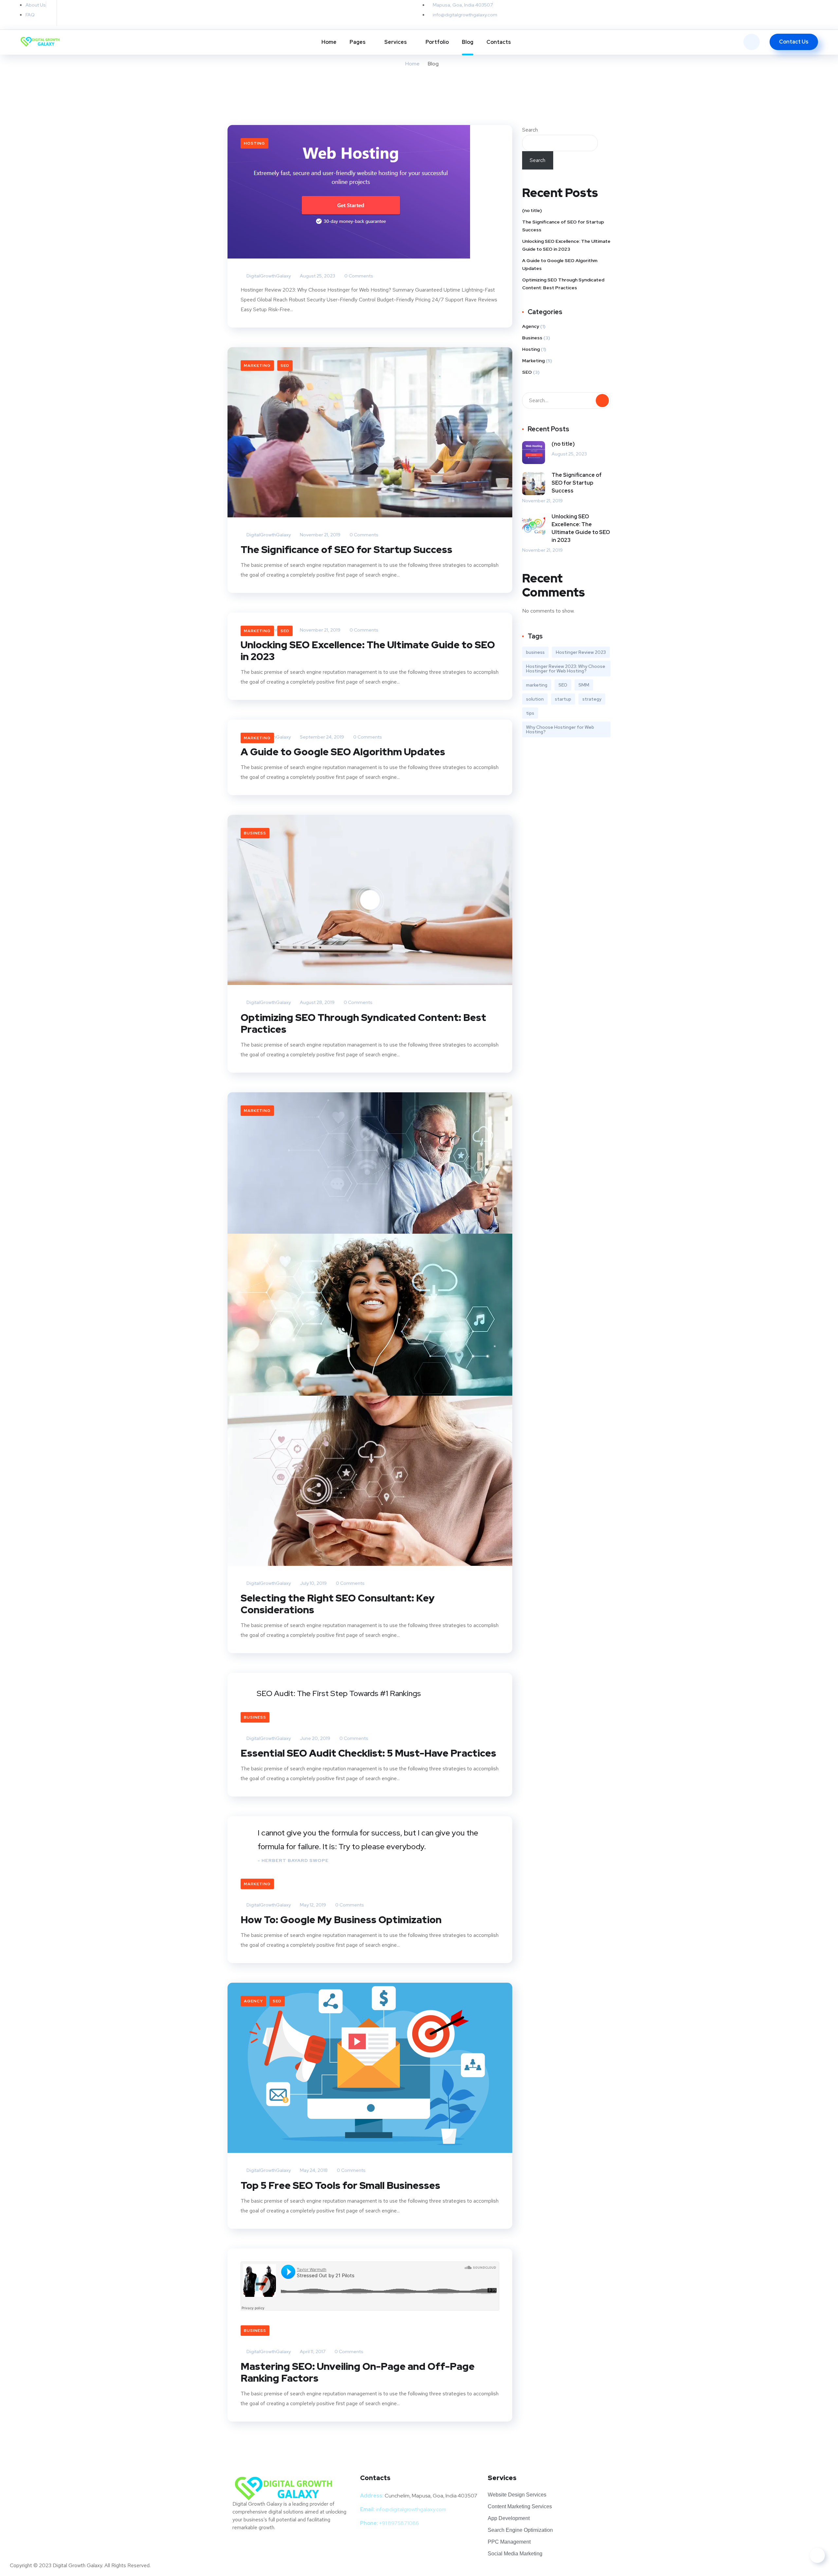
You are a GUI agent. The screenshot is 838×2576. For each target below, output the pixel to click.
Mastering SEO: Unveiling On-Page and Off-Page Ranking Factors (358, 2372)
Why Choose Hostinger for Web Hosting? (560, 729)
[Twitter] (69, 11)
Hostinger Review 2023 (581, 652)
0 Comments (358, 276)
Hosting (255, 143)
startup (563, 699)
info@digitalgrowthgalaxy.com (411, 2509)
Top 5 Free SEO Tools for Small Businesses (340, 2185)
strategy (592, 699)
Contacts (499, 42)
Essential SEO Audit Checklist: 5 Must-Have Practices (368, 1753)
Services (396, 42)
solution (535, 699)
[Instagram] (134, 11)
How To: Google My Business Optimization (341, 1920)
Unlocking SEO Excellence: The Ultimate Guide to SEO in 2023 (368, 651)
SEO (285, 366)
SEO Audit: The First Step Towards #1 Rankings (339, 1693)
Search (530, 130)
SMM (584, 685)
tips (530, 713)
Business (255, 833)
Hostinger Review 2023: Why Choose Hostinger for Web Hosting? (566, 669)
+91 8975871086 (399, 2523)
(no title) (532, 210)
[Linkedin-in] (112, 11)
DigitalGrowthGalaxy (268, 276)
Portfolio (437, 42)
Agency (253, 2001)
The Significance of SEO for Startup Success (346, 549)
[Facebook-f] (90, 11)
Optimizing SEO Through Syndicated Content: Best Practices (363, 1023)
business (535, 652)
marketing (537, 685)
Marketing (257, 366)
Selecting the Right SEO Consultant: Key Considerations (338, 1604)
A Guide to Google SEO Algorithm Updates (343, 752)
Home (329, 42)
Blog (468, 42)
